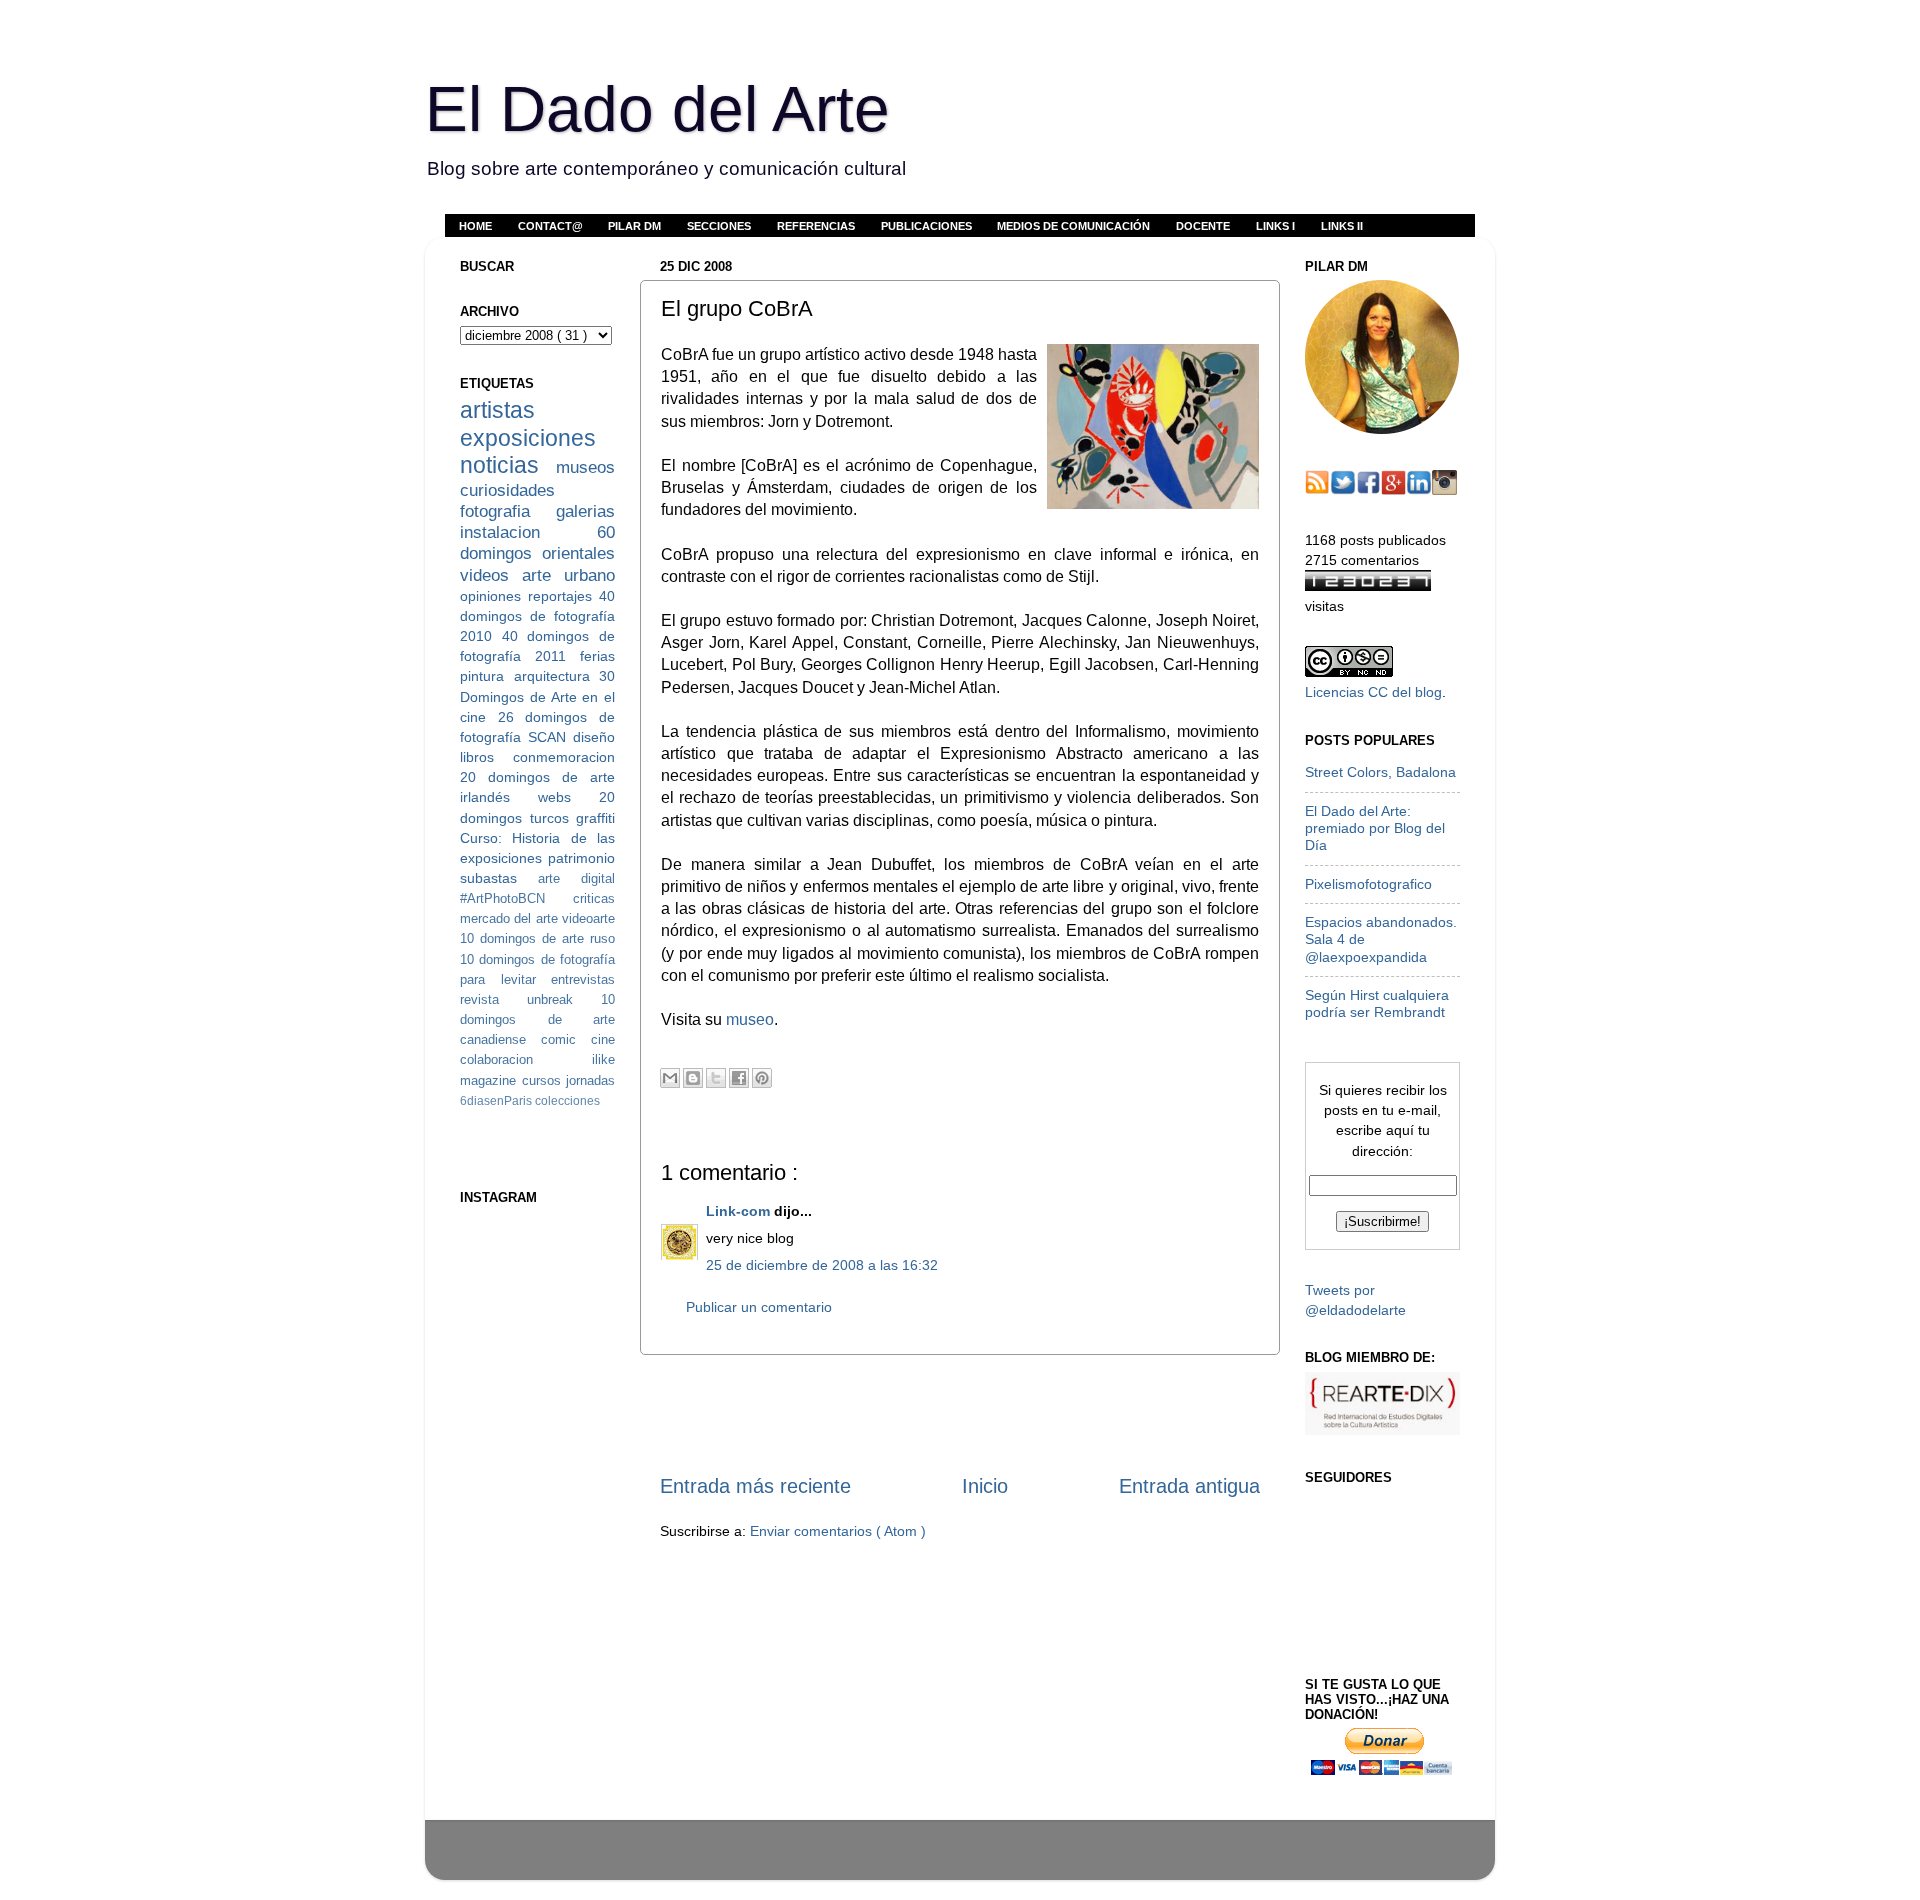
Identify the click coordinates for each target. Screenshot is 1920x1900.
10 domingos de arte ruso (537, 938)
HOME (475, 226)
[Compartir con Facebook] (739, 1078)
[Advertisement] (960, 1413)
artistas (497, 410)
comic (566, 1039)
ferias (597, 656)
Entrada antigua (1189, 1486)
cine (603, 1039)
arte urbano (568, 575)
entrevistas (583, 979)
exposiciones (528, 438)
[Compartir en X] (716, 1078)
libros (486, 757)
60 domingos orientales (537, 542)
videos (491, 575)
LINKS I (1275, 226)
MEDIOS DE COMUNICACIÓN (1073, 226)
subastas (499, 878)
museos (585, 467)
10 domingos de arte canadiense (537, 1019)
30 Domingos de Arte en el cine (537, 696)
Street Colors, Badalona (1380, 772)
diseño (594, 737)
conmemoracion (564, 757)
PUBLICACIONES (926, 226)
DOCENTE (1203, 226)
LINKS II (1342, 226)
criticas (594, 898)
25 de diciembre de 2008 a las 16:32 (822, 1265)
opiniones (494, 596)
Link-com (740, 1211)
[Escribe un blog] (693, 1078)
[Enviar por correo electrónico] (670, 1078)
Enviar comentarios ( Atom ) (838, 1531)
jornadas (590, 1080)
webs (568, 797)
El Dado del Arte (657, 109)
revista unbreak (530, 999)
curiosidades (507, 490)
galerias (585, 511)
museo (750, 1019)
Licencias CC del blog (1373, 692)
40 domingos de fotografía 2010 (537, 616)
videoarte (588, 918)
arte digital (576, 878)
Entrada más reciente (755, 1486)
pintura (487, 676)
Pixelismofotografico (1368, 884)
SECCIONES (719, 226)
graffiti (595, 818)
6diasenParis (497, 1101)
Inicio (985, 1486)
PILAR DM (634, 226)
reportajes (563, 596)
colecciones (567, 1101)
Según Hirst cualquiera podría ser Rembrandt (1377, 1003)
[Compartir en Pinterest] (762, 1078)
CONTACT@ (550, 226)
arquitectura (557, 676)
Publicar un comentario (759, 1307)
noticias (508, 465)
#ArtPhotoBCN (516, 898)
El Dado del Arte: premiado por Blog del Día (1375, 828)
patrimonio (581, 858)
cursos (544, 1080)
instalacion (528, 532)
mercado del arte (511, 918)
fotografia (508, 511)
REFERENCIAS (816, 226)
